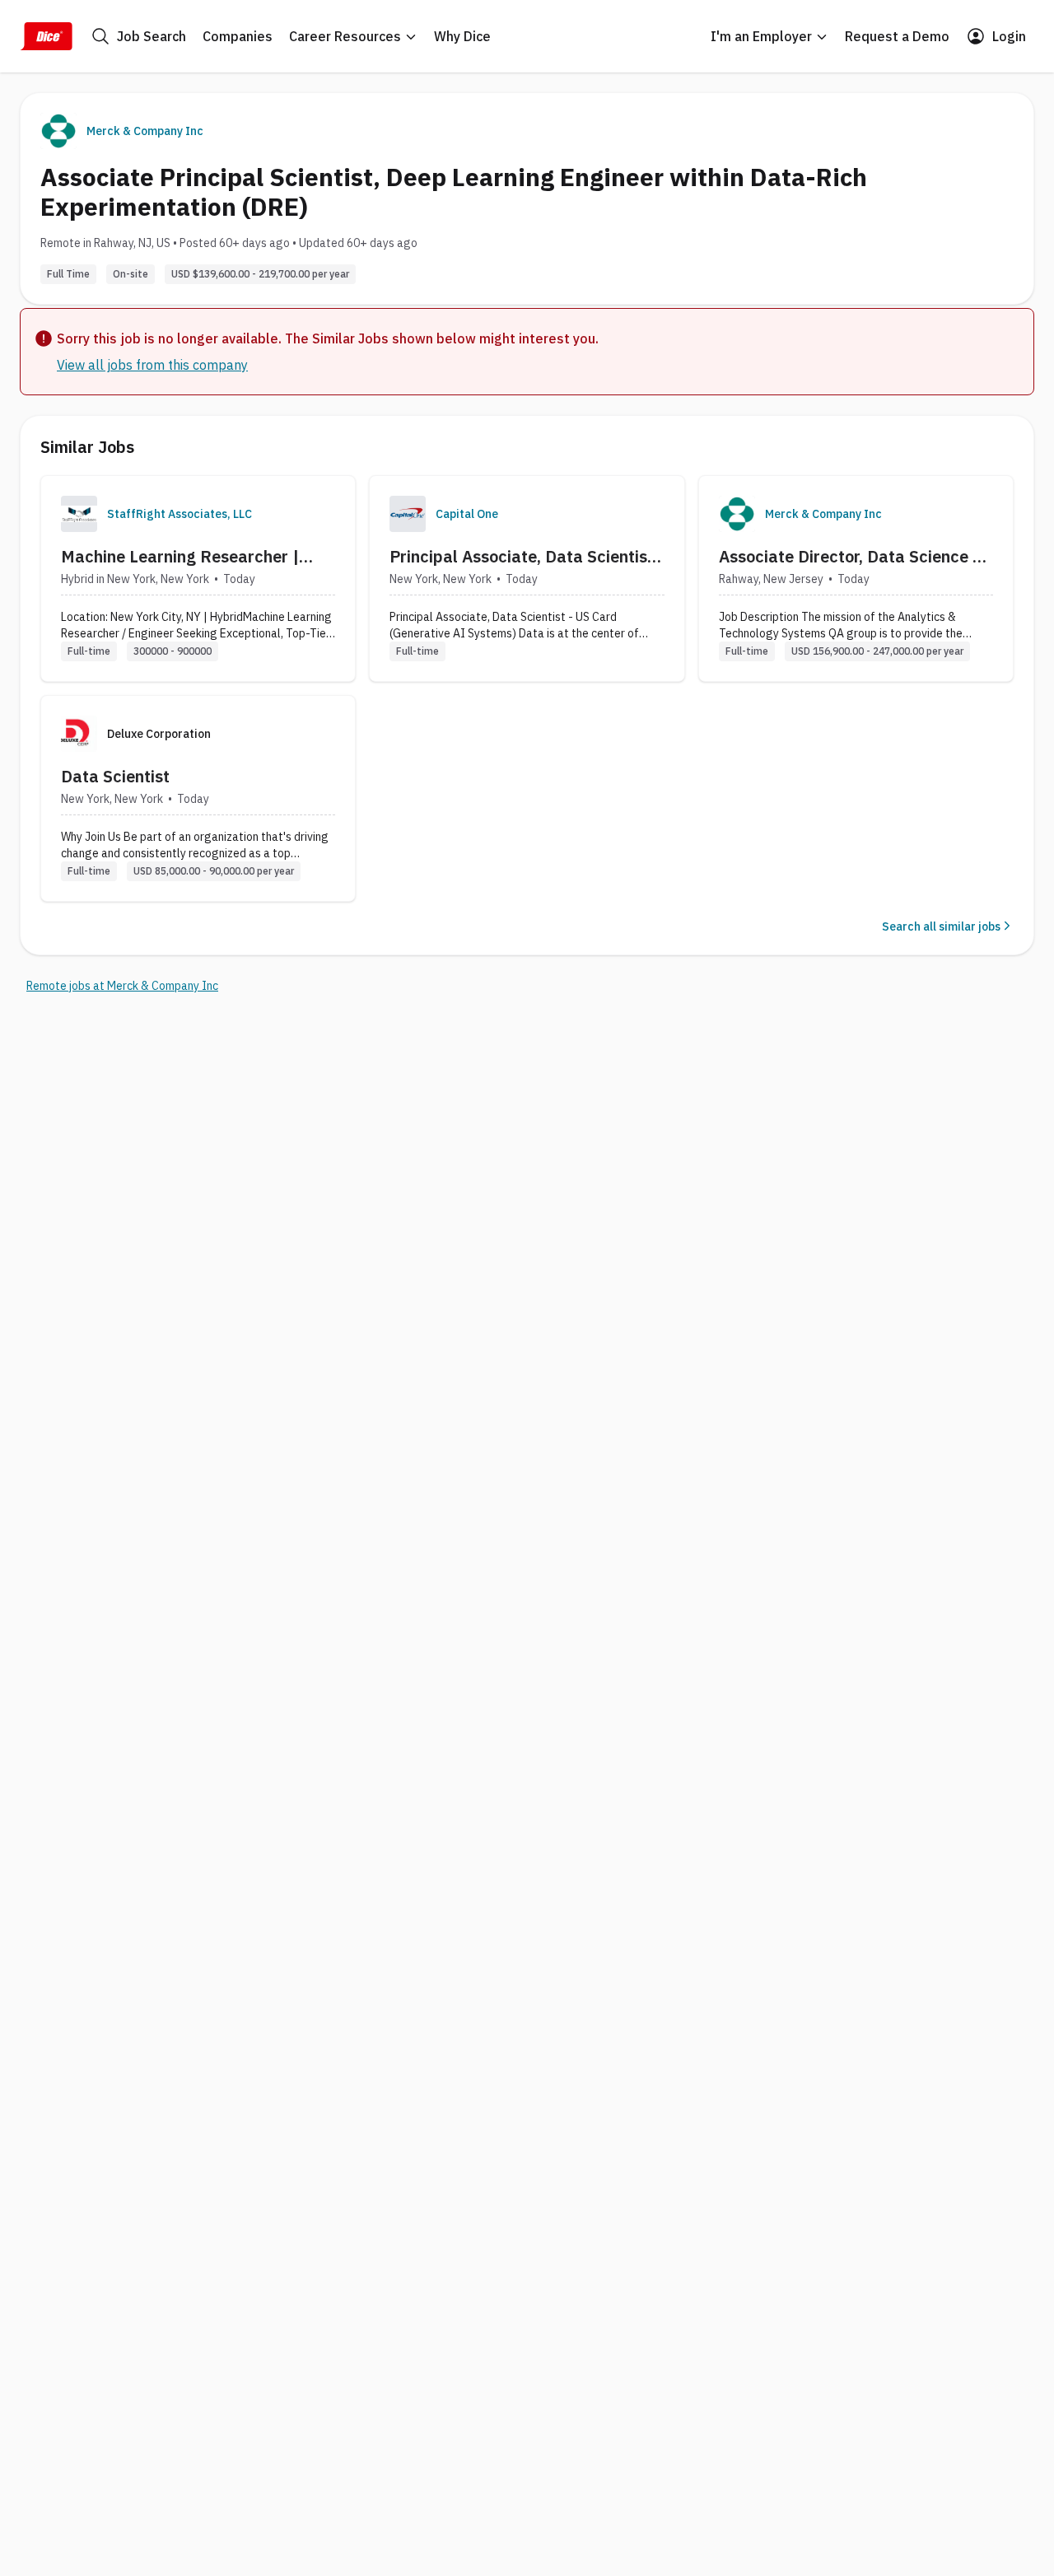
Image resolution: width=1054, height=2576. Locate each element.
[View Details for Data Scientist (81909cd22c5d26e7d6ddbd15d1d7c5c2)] (198, 798)
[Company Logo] (79, 514)
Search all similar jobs (941, 926)
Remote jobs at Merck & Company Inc (122, 986)
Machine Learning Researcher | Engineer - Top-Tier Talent (180, 557)
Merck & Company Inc (145, 131)
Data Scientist (115, 776)
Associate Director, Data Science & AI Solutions (851, 557)
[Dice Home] (46, 36)
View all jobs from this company (152, 365)
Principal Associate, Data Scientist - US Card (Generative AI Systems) (522, 557)
